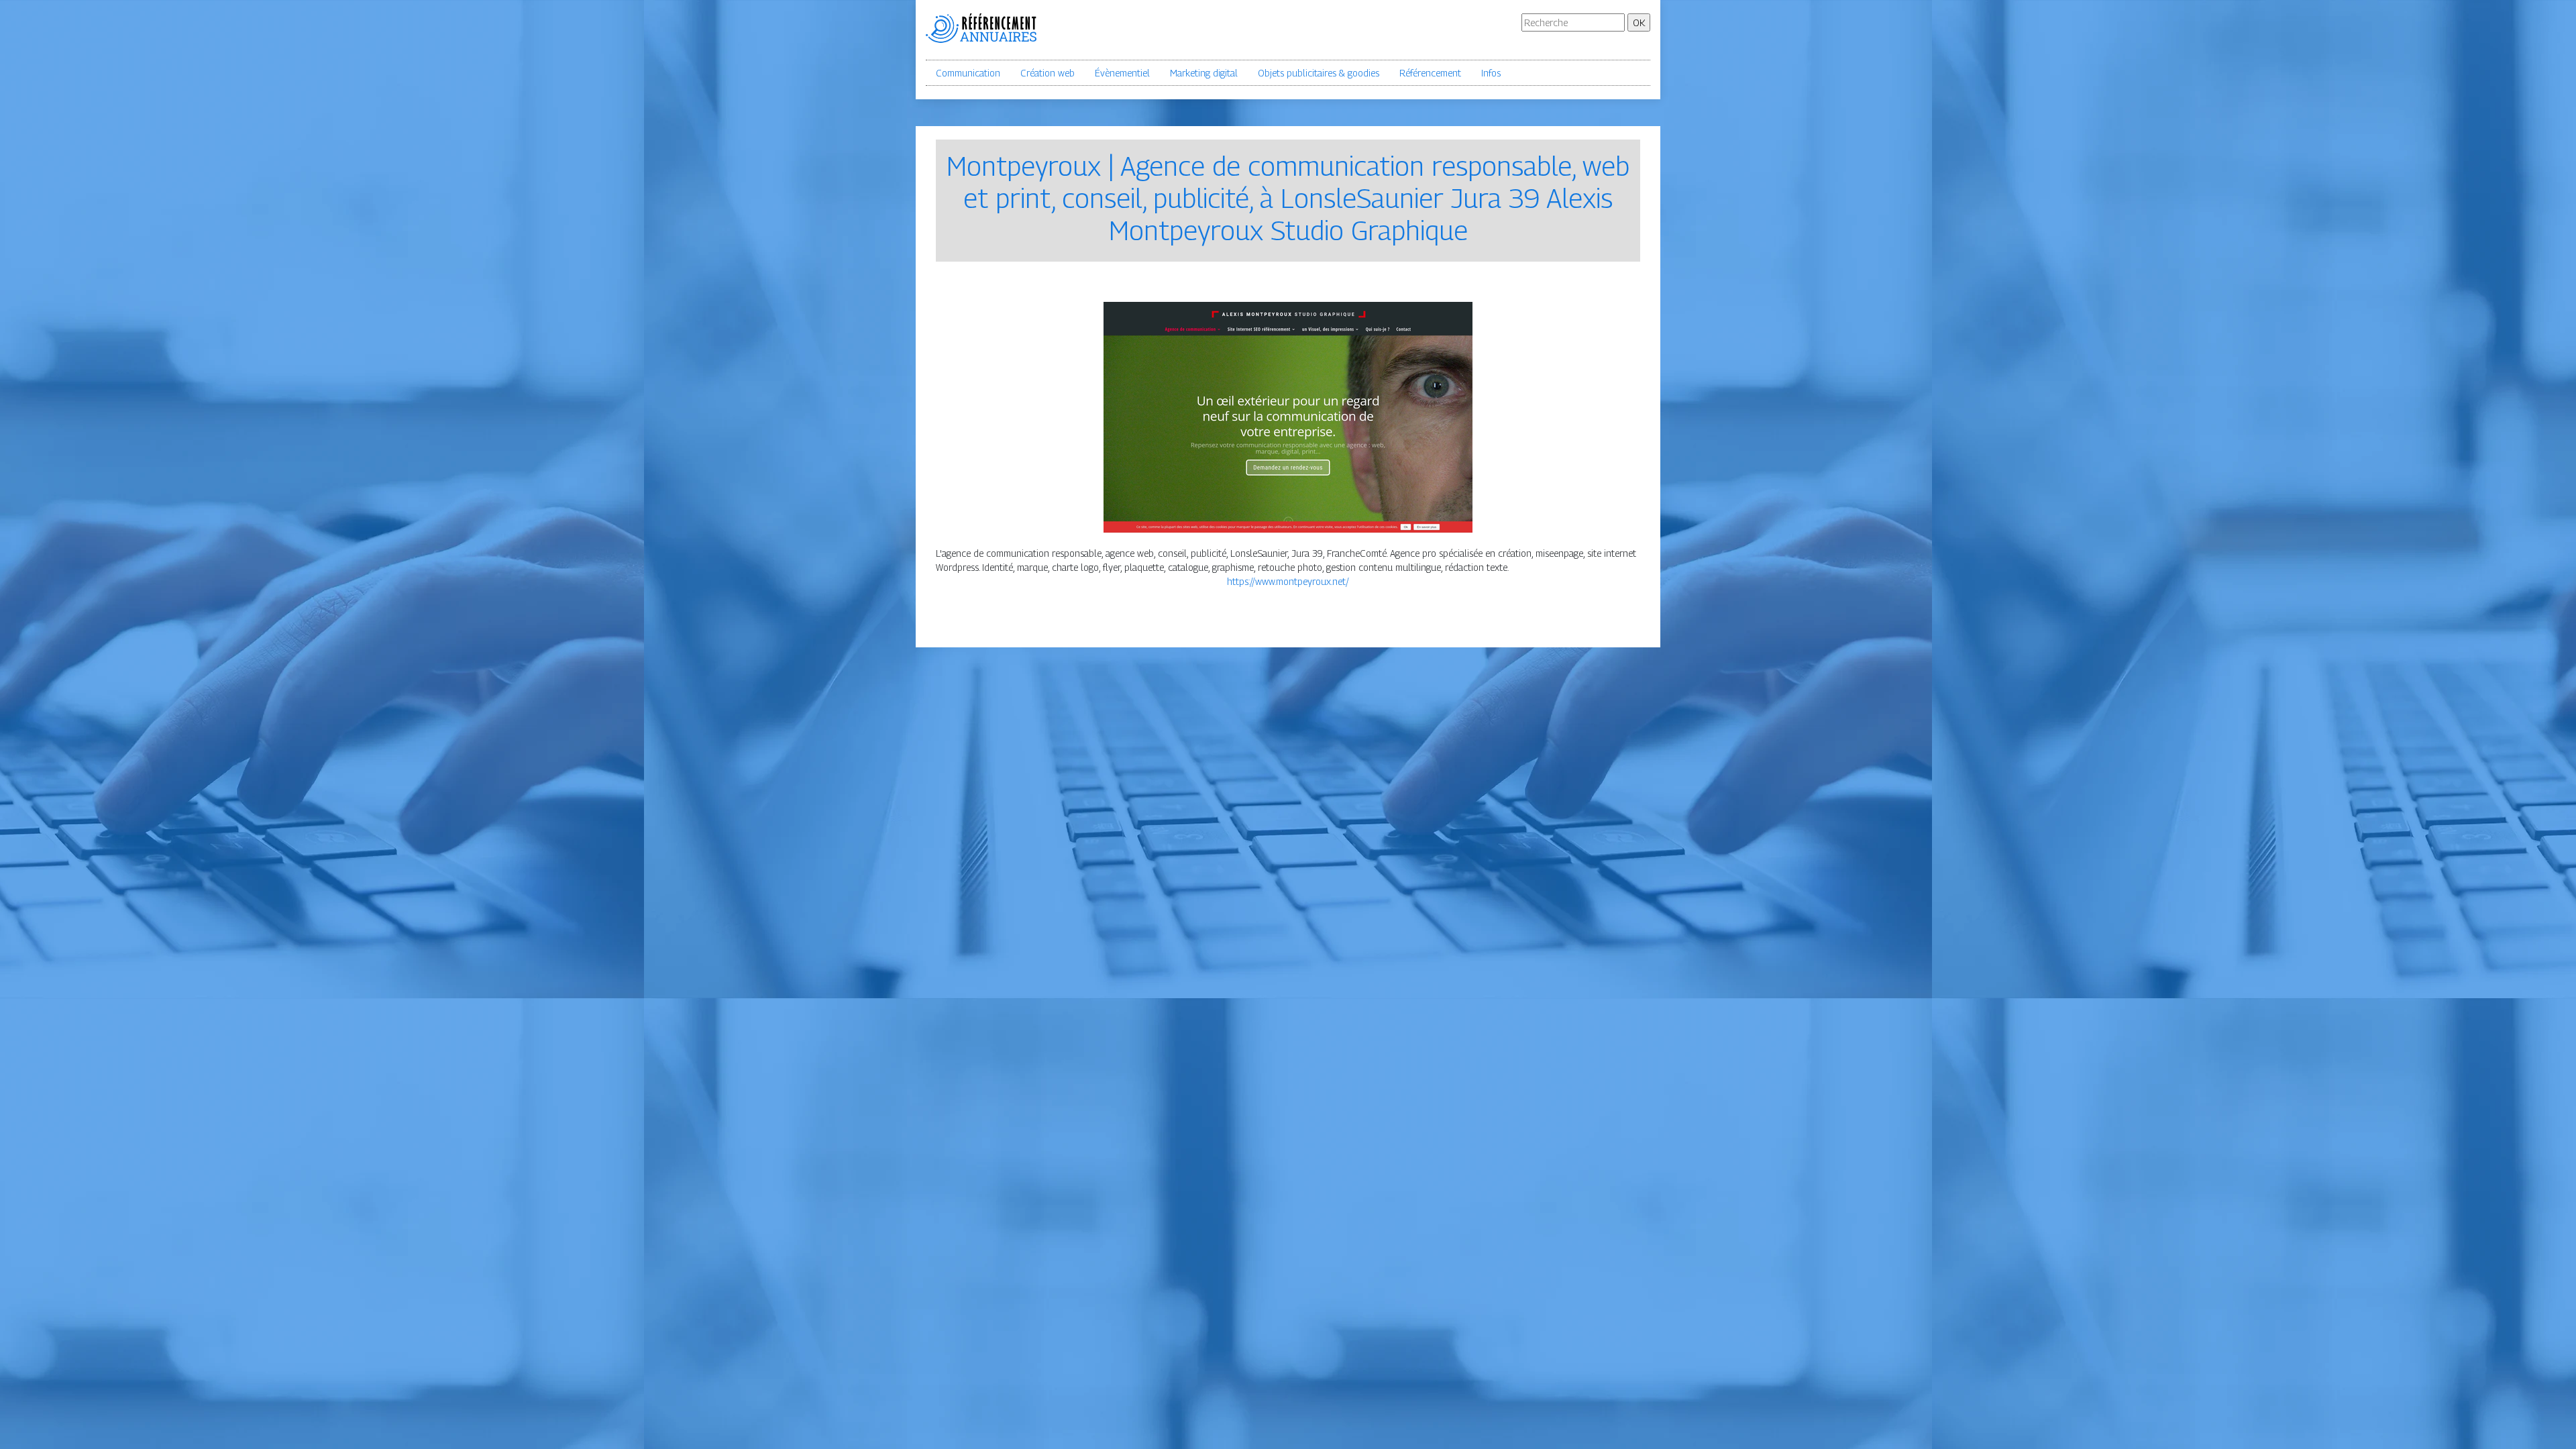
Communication (968, 73)
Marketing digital (1204, 73)
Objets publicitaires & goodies (1319, 73)
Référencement (1430, 73)
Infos (1491, 73)
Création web (1048, 73)
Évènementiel (1122, 73)
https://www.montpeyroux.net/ (1288, 581)
